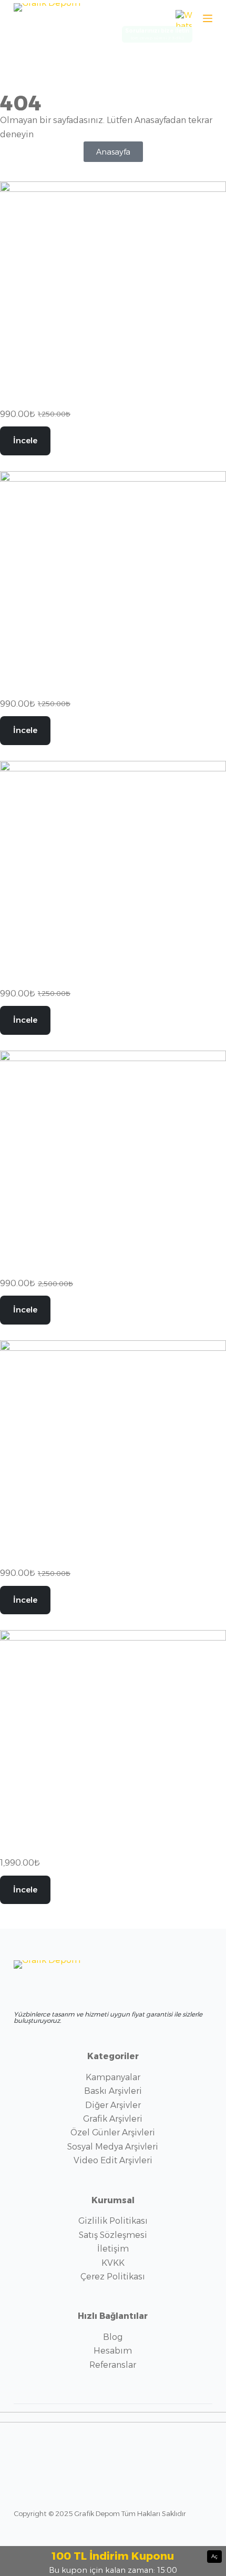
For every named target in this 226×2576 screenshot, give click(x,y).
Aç (214, 2556)
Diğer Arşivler (113, 2105)
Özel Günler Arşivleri (113, 2132)
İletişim (113, 2249)
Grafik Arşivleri (113, 2119)
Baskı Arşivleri (113, 2091)
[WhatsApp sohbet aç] (184, 18)
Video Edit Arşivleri (113, 2160)
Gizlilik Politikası (113, 2221)
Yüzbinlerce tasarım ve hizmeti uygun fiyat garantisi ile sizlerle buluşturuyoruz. (108, 2017)
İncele (25, 440)
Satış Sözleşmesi (113, 2235)
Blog (113, 2337)
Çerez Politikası (113, 2277)
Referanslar (113, 2365)
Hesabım (113, 2351)
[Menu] (208, 18)
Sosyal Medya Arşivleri (113, 2147)
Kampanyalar (113, 2077)
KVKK (113, 2263)
